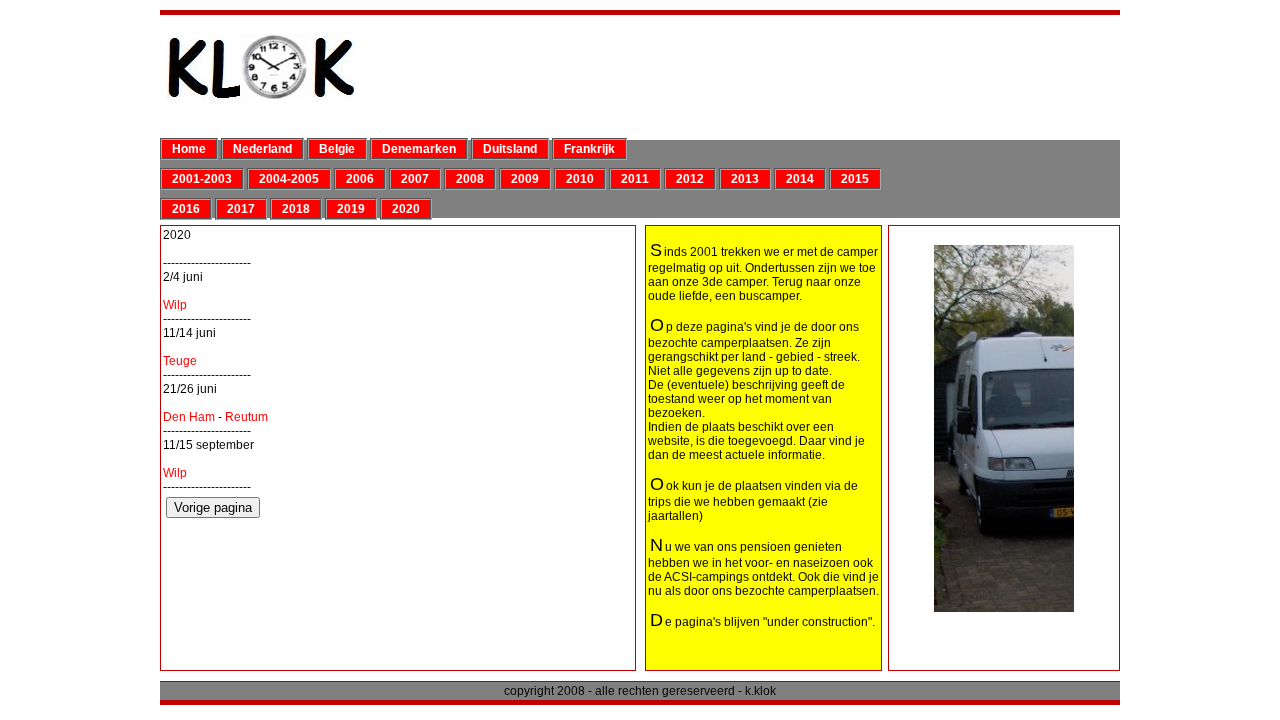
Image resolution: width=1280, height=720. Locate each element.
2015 (855, 179)
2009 (525, 179)
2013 (745, 179)
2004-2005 (289, 179)
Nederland (262, 149)
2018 (296, 209)
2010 (580, 179)
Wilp (175, 305)
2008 (470, 179)
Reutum (246, 417)
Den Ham (189, 417)
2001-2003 (202, 179)
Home (189, 149)
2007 (415, 179)
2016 (186, 209)
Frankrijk (589, 149)
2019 (351, 209)
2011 (635, 179)
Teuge (180, 361)
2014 (800, 179)
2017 (241, 209)
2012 (690, 179)
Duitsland (510, 149)
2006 (360, 179)
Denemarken (419, 149)
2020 (406, 209)
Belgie (337, 149)
